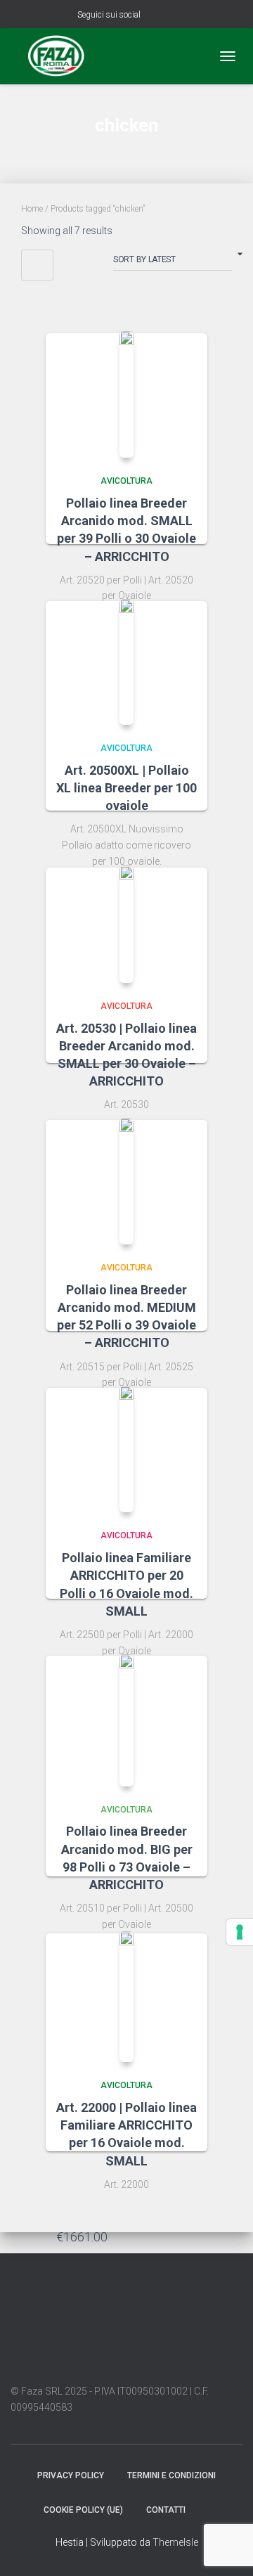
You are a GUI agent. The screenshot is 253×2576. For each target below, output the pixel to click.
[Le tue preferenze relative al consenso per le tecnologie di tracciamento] (240, 1932)
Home (32, 209)
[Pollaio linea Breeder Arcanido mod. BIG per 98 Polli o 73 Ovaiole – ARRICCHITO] (126, 1720)
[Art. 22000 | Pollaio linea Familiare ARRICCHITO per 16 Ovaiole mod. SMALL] (126, 1997)
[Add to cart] (190, 2236)
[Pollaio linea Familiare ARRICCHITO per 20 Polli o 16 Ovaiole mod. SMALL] (126, 1449)
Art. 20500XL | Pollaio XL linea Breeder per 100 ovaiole (126, 788)
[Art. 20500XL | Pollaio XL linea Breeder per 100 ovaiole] (126, 662)
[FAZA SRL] (61, 56)
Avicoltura (126, 481)
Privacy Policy (71, 2475)
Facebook (154, 16)
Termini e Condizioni (171, 2475)
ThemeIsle (175, 2542)
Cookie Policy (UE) (83, 2510)
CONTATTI (166, 2510)
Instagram (171, 16)
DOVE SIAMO (209, 2509)
